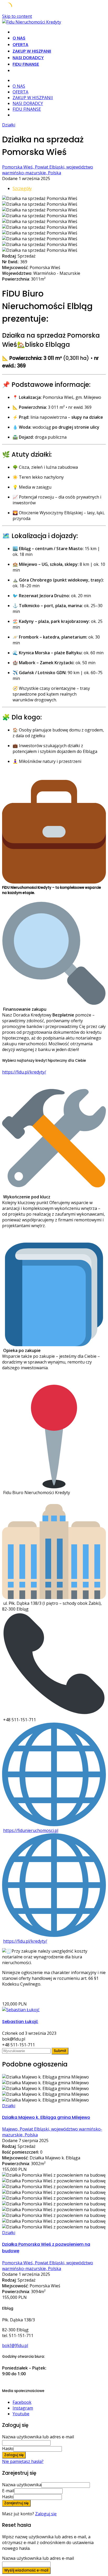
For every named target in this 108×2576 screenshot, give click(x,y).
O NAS (19, 38)
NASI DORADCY (28, 58)
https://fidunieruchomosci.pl (31, 1830)
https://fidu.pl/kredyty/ (24, 1072)
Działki (9, 125)
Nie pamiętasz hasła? (23, 2461)
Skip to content (17, 16)
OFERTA (20, 45)
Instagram (23, 2408)
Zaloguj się (46, 2514)
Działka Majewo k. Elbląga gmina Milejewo (46, 2117)
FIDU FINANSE (26, 64)
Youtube (21, 2414)
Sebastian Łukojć (20, 2022)
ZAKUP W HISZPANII (32, 51)
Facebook (22, 2402)
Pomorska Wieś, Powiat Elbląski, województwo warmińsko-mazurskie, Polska (48, 170)
